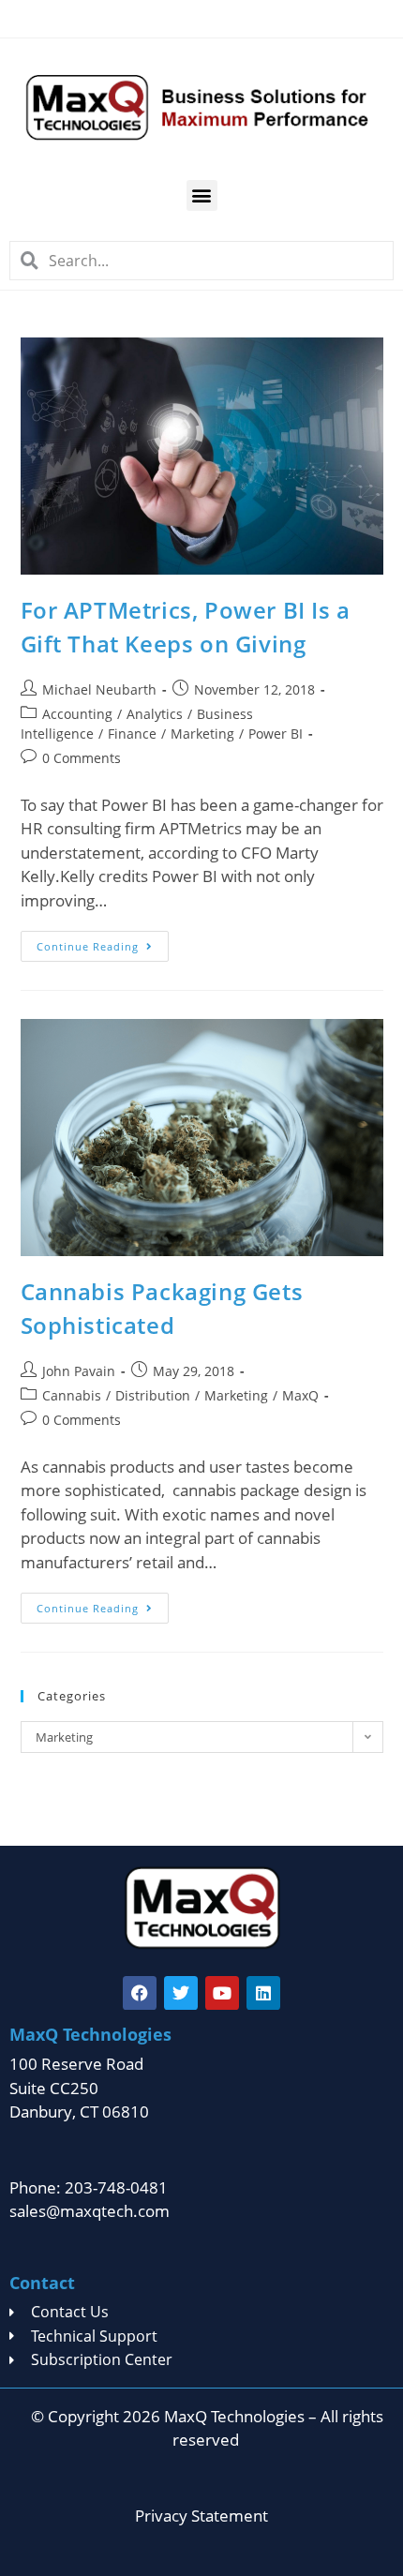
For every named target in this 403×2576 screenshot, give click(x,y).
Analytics (155, 714)
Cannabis (72, 1395)
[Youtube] (222, 1993)
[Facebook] (140, 1993)
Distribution (153, 1395)
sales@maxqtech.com (90, 2211)
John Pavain (79, 1371)
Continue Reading (103, 942)
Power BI (276, 734)
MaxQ (300, 1395)
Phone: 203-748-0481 (89, 2187)
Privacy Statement (201, 2516)
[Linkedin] (263, 1993)
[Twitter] (181, 1993)
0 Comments (82, 758)
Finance (132, 734)
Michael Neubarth (99, 689)
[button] (202, 195)
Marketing (202, 734)
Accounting (77, 714)
